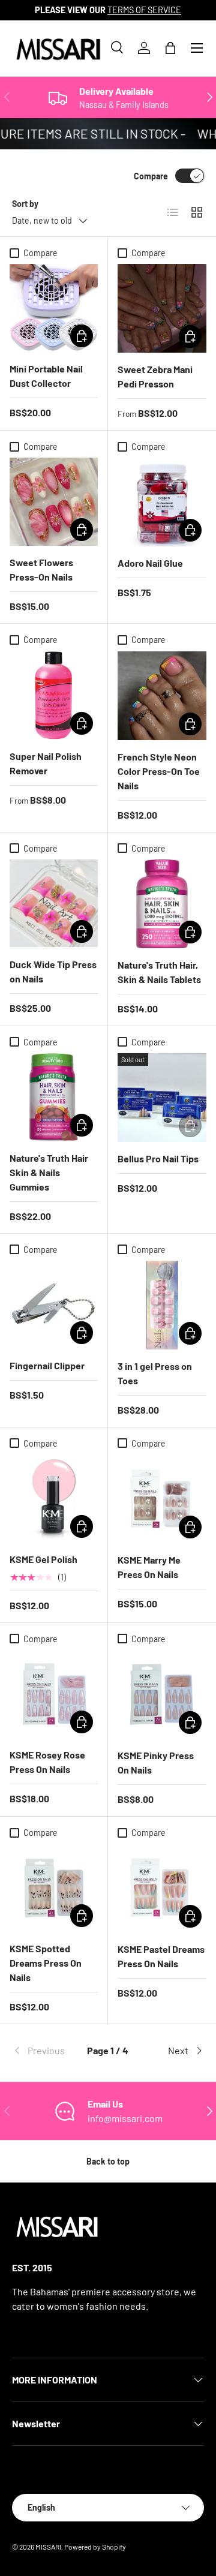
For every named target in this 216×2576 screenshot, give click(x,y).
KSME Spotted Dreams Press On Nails (46, 1963)
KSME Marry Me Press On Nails (149, 1567)
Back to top (108, 2161)
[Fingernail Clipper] (54, 1305)
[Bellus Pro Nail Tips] (162, 1098)
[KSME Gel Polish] (54, 1499)
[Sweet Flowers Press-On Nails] (54, 502)
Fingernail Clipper (47, 1365)
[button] (170, 48)
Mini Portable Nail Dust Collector (46, 376)
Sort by (25, 204)
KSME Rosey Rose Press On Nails (47, 1762)
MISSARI (48, 2547)
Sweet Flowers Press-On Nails (41, 569)
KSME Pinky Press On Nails (156, 1762)
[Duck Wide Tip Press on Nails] (54, 904)
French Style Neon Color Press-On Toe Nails (159, 771)
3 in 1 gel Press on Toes (155, 1373)
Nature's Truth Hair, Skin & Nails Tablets (159, 972)
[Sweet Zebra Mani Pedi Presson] (162, 308)
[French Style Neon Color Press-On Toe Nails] (162, 696)
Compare (151, 176)
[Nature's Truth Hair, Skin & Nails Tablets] (162, 904)
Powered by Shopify (95, 2547)
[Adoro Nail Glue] (162, 502)
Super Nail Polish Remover (46, 763)
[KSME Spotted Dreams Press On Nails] (54, 1888)
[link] (44, 2051)
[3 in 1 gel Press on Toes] (162, 1305)
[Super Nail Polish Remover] (54, 695)
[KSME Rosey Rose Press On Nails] (54, 1694)
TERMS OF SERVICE (144, 10)
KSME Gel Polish (43, 1559)
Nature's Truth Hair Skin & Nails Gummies (49, 1172)
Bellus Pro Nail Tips (158, 1158)
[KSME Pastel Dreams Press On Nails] (162, 1888)
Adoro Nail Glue (150, 563)
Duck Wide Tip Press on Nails (53, 971)
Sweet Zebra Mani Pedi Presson (155, 376)
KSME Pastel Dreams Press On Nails (161, 1956)
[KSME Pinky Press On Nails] (162, 1694)
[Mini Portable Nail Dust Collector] (54, 308)
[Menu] (197, 48)
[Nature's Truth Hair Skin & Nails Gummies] (54, 1097)
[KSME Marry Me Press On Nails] (162, 1499)
